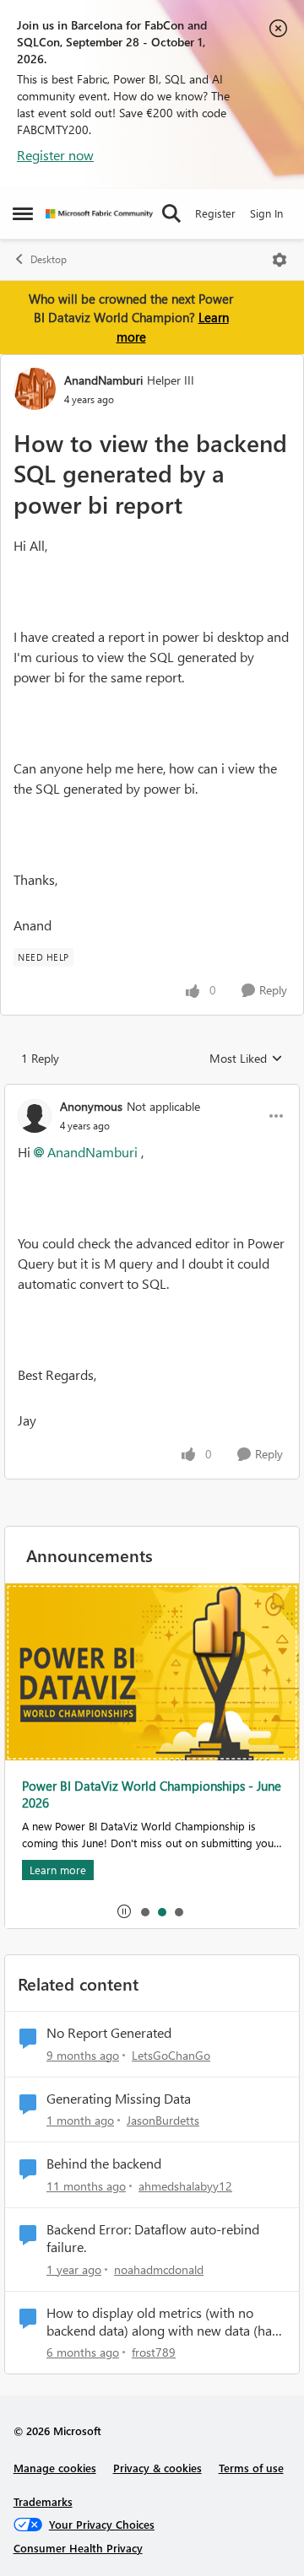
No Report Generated (109, 2033)
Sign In (266, 213)
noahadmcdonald (159, 2269)
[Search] (171, 213)
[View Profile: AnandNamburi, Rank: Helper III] (35, 389)
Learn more (58, 1870)
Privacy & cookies (157, 2468)
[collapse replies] (152, 1092)
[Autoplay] (124, 1911)
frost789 (154, 2352)
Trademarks (43, 2501)
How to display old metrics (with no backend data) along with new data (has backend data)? (162, 2322)
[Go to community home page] (99, 214)
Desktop (49, 259)
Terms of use (251, 2468)
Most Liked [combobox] (246, 1059)
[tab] (144, 1911)
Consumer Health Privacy (78, 2548)
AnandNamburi (103, 380)
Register (215, 213)
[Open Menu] (280, 260)
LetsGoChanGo (171, 2055)
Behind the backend (104, 2164)
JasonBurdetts (163, 2120)
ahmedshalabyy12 (185, 2186)
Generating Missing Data (119, 2099)
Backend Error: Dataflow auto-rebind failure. (153, 2238)
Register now (55, 155)
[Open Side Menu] (23, 213)
